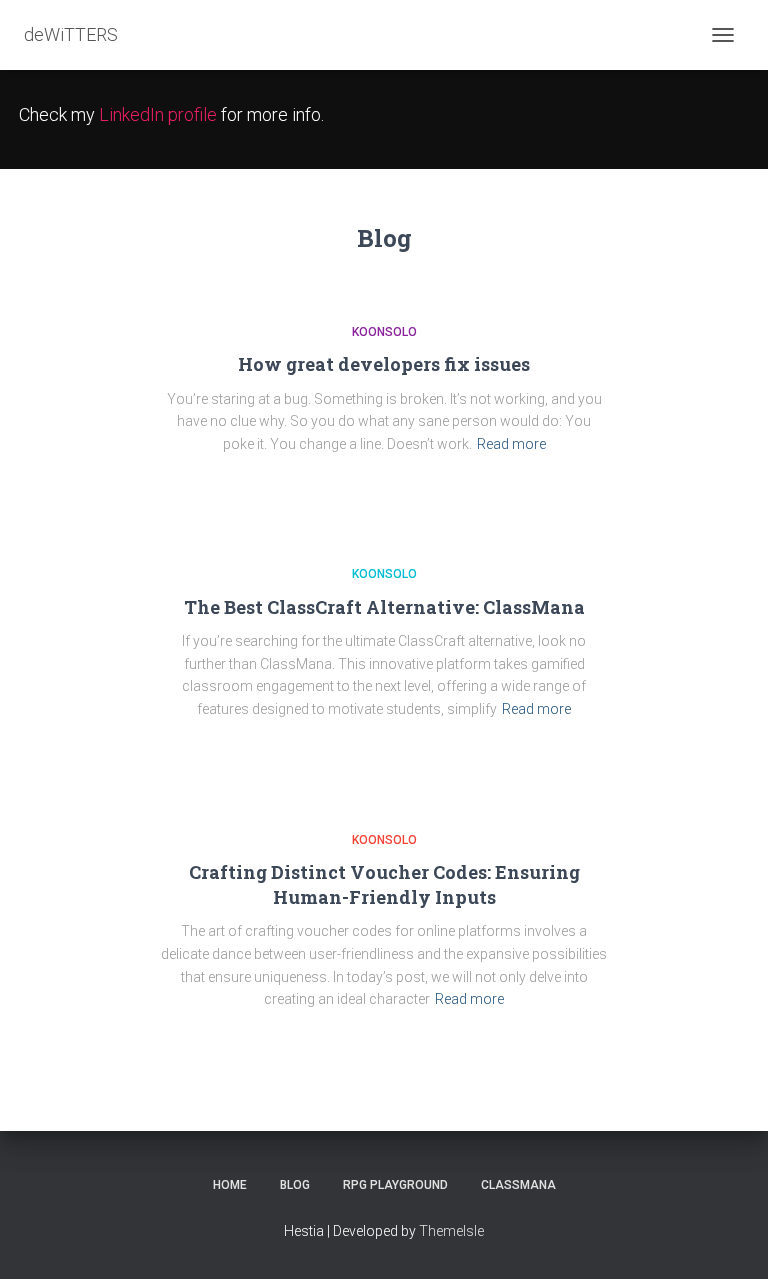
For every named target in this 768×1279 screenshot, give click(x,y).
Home (230, 1185)
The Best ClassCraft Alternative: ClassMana (384, 607)
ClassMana (518, 1185)
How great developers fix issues (384, 364)
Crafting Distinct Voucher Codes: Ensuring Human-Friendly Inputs (384, 884)
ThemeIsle (451, 1231)
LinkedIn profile (158, 114)
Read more (511, 444)
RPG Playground (395, 1185)
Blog (295, 1185)
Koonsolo (384, 332)
